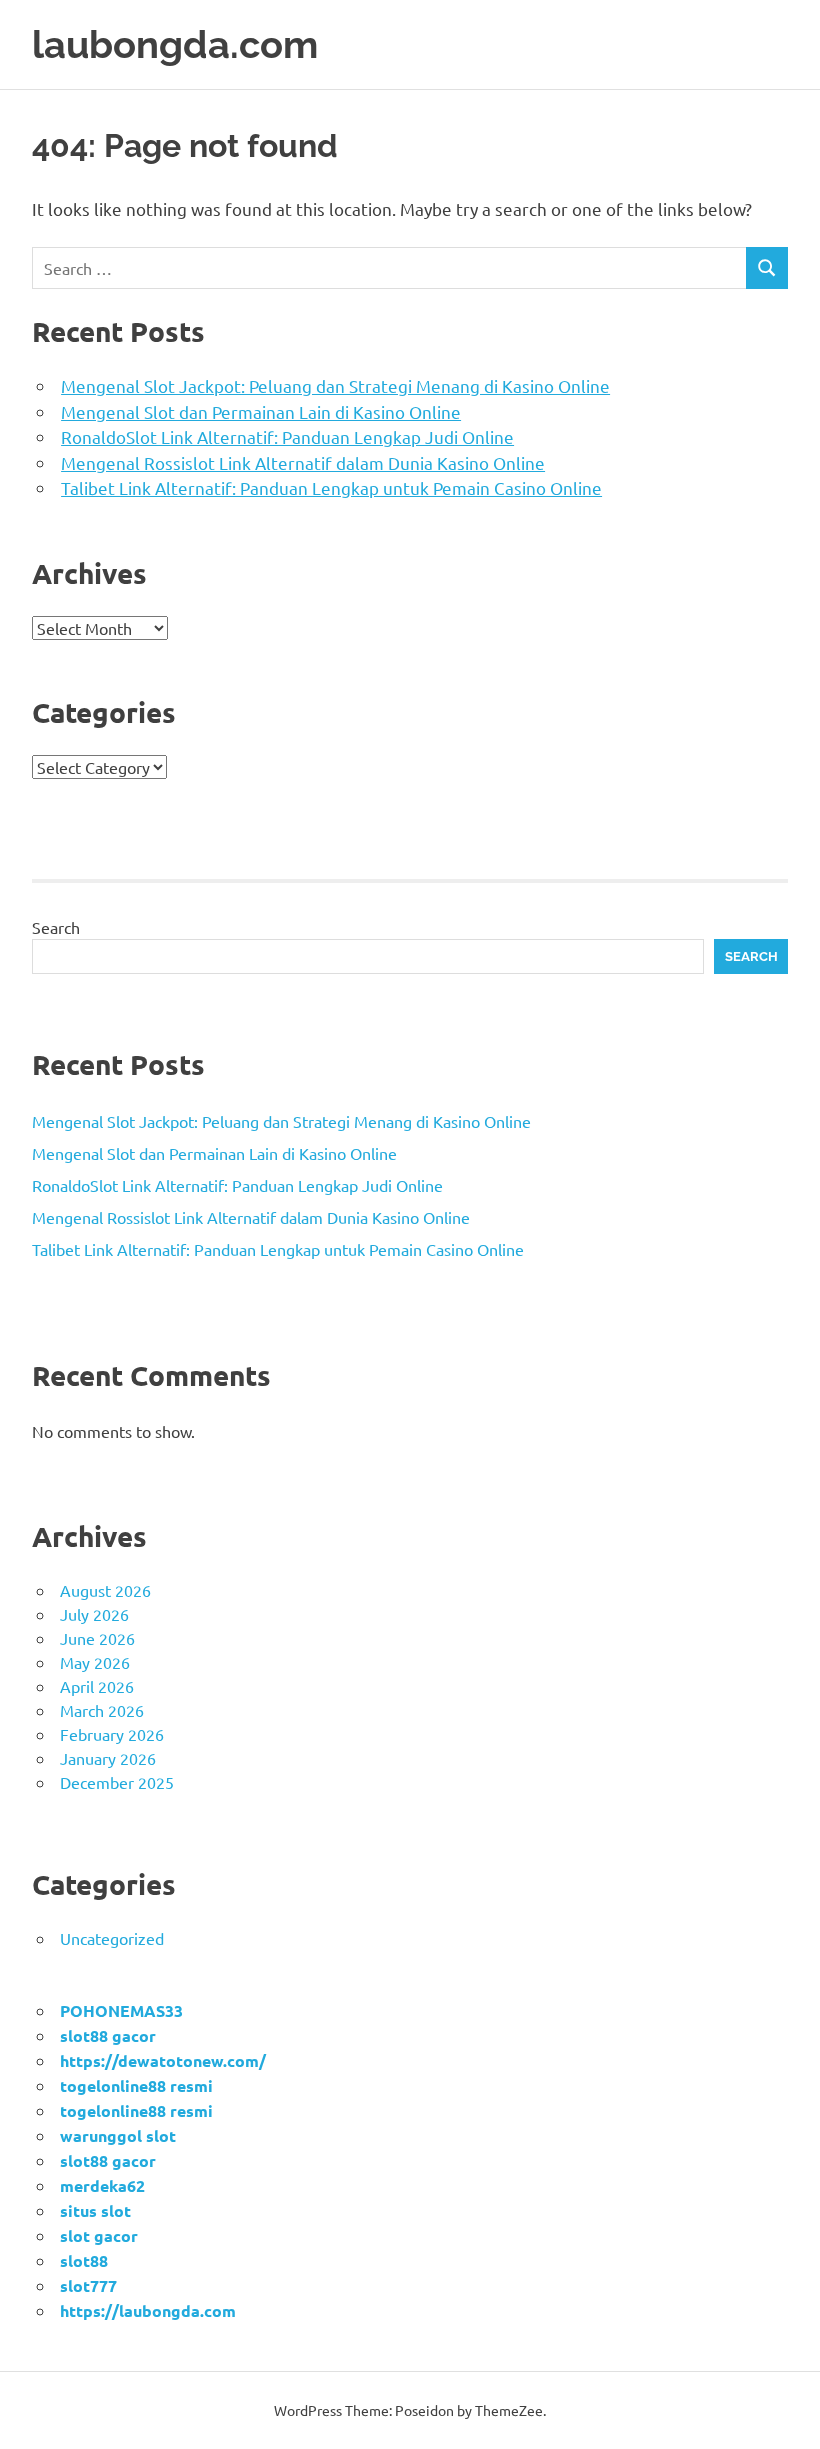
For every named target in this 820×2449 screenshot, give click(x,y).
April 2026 (97, 1686)
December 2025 (117, 1782)
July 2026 (94, 1614)
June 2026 (97, 1638)
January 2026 (108, 1758)
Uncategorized (112, 1938)
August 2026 (105, 1590)
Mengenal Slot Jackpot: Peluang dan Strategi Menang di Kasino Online (335, 385)
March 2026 (102, 1710)
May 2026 (95, 1662)
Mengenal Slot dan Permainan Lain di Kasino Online (261, 411)
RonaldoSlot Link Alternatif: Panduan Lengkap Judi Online (287, 436)
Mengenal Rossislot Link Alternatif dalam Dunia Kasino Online (303, 462)
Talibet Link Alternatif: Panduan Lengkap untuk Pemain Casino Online (331, 487)
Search (56, 927)
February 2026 (112, 1734)
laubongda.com (175, 44)
